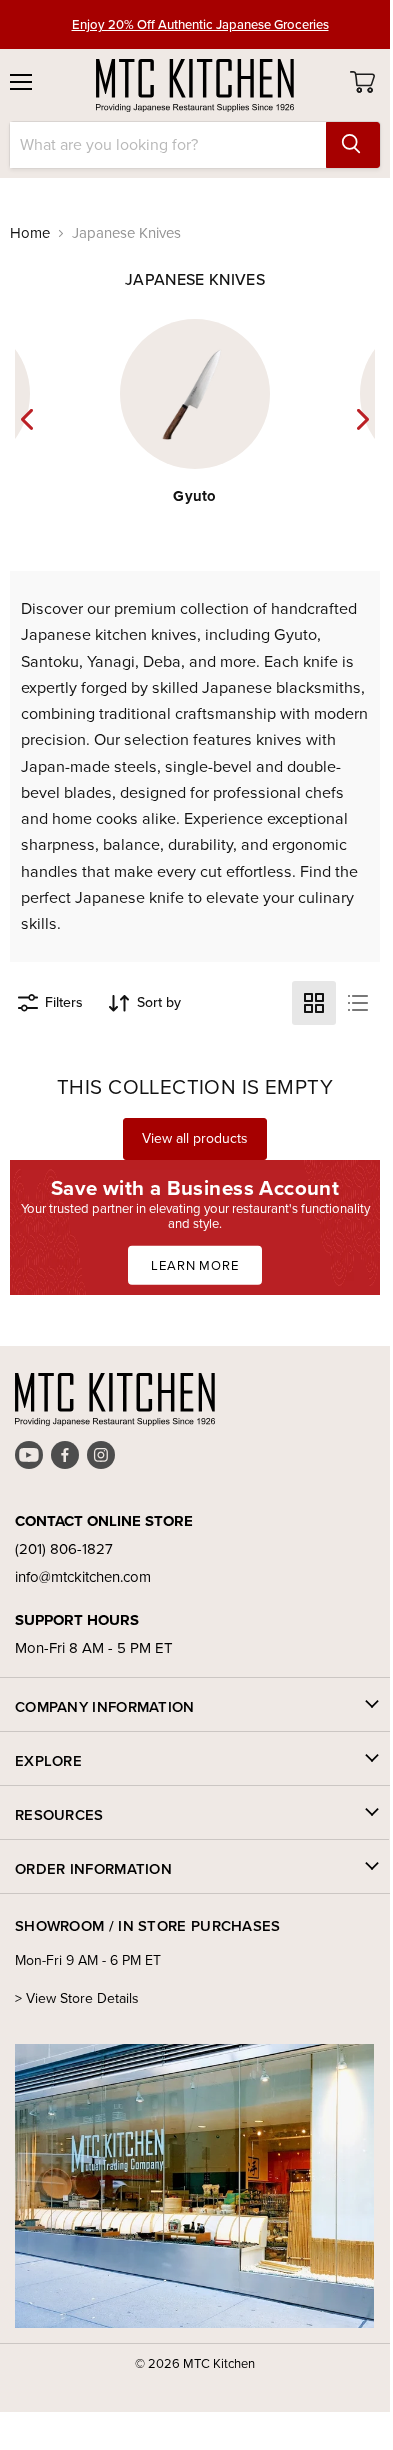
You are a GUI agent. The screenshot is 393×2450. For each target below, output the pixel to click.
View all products (195, 1138)
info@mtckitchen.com (83, 1577)
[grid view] (314, 1003)
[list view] (358, 1003)
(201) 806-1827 (64, 1549)
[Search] (353, 145)
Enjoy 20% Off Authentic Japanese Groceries (200, 23)
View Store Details (82, 1998)
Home (30, 233)
